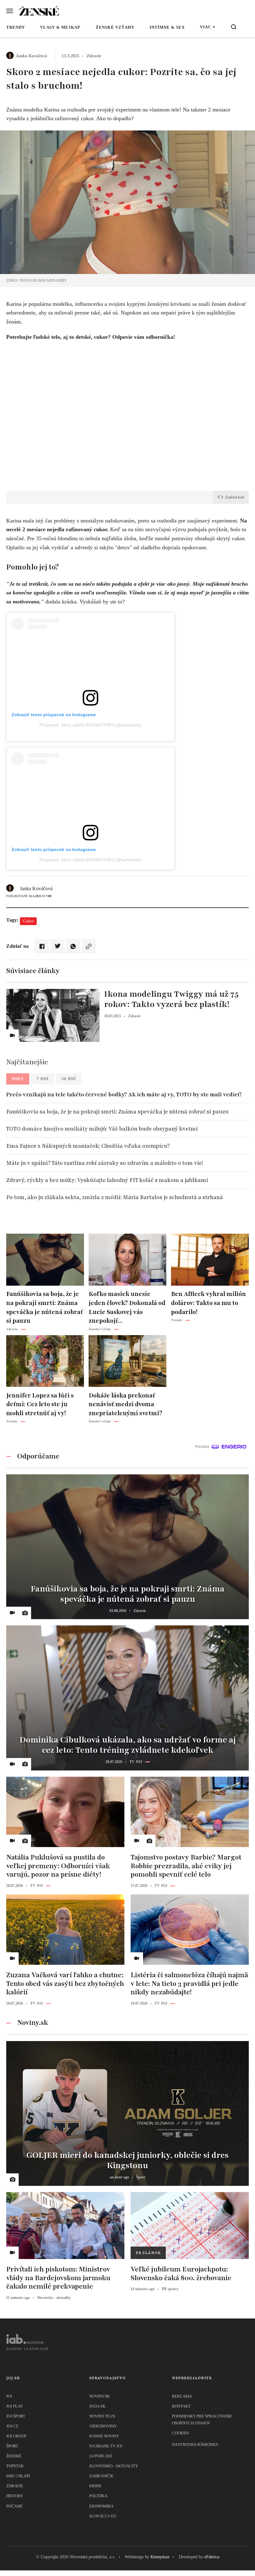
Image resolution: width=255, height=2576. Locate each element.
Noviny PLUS (102, 2416)
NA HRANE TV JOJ (106, 2446)
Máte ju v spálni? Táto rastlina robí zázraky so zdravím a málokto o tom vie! (105, 1163)
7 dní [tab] (43, 1079)
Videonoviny (103, 2426)
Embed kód (235, 497)
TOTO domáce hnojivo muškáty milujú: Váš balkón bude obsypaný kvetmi (102, 1129)
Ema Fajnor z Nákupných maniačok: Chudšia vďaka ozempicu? (88, 1146)
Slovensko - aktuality (114, 2466)
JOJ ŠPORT (16, 2416)
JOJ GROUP (16, 2436)
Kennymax (160, 2557)
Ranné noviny (104, 2436)
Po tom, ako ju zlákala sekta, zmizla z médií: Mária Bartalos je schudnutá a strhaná (115, 1197)
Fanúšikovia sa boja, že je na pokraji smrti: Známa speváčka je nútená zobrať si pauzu (117, 1112)
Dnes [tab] (18, 1079)
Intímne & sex (167, 27)
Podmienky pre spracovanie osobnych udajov (202, 2420)
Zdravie (15, 2486)
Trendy (16, 27)
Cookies (181, 2433)
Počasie (14, 2506)
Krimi (95, 2486)
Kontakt (181, 2406)
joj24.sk (97, 2406)
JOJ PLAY (15, 2406)
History (15, 2496)
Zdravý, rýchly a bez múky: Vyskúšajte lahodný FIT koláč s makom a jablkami (107, 1180)
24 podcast (101, 2456)
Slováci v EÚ (103, 2516)
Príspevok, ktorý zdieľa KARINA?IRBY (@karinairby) (91, 725)
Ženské (14, 2456)
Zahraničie (101, 2476)
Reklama (182, 2396)
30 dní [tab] (69, 1079)
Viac (206, 27)
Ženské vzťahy (115, 27)
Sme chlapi (18, 2476)
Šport (12, 2446)
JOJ (9, 2396)
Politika (98, 2496)
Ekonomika (101, 2506)
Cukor (28, 921)
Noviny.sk (100, 2396)
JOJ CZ (12, 2426)
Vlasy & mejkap (60, 27)
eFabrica (212, 2557)
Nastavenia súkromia (195, 2444)
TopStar (15, 2466)
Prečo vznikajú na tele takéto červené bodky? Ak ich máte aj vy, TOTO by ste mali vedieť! (124, 1094)
